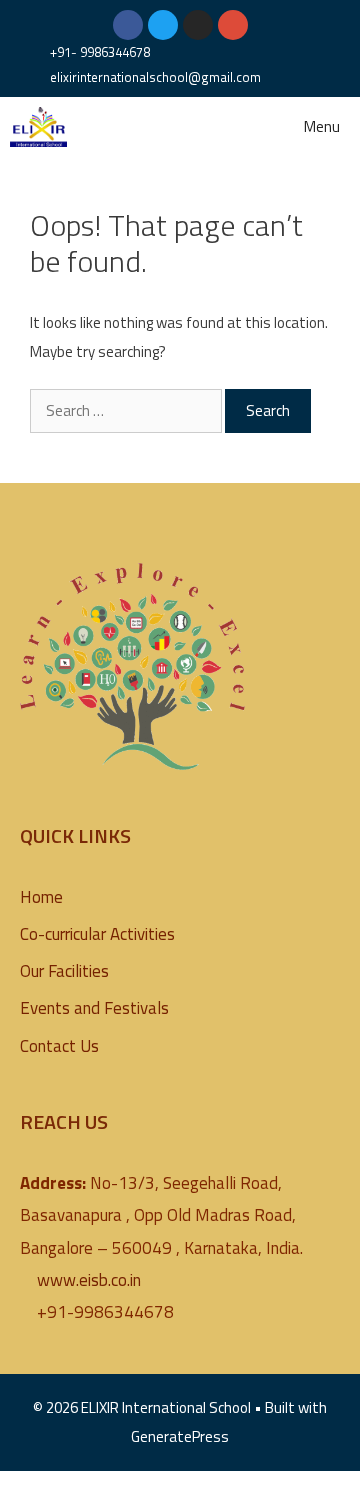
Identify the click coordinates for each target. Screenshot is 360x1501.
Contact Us (59, 1046)
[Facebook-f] (128, 25)
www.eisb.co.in (89, 1280)
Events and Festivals (94, 1008)
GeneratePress (180, 1436)
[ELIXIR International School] (38, 127)
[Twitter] (163, 25)
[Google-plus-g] (233, 25)
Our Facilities (64, 971)
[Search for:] (127, 410)
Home (41, 897)
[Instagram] (198, 25)
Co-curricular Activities (97, 934)
